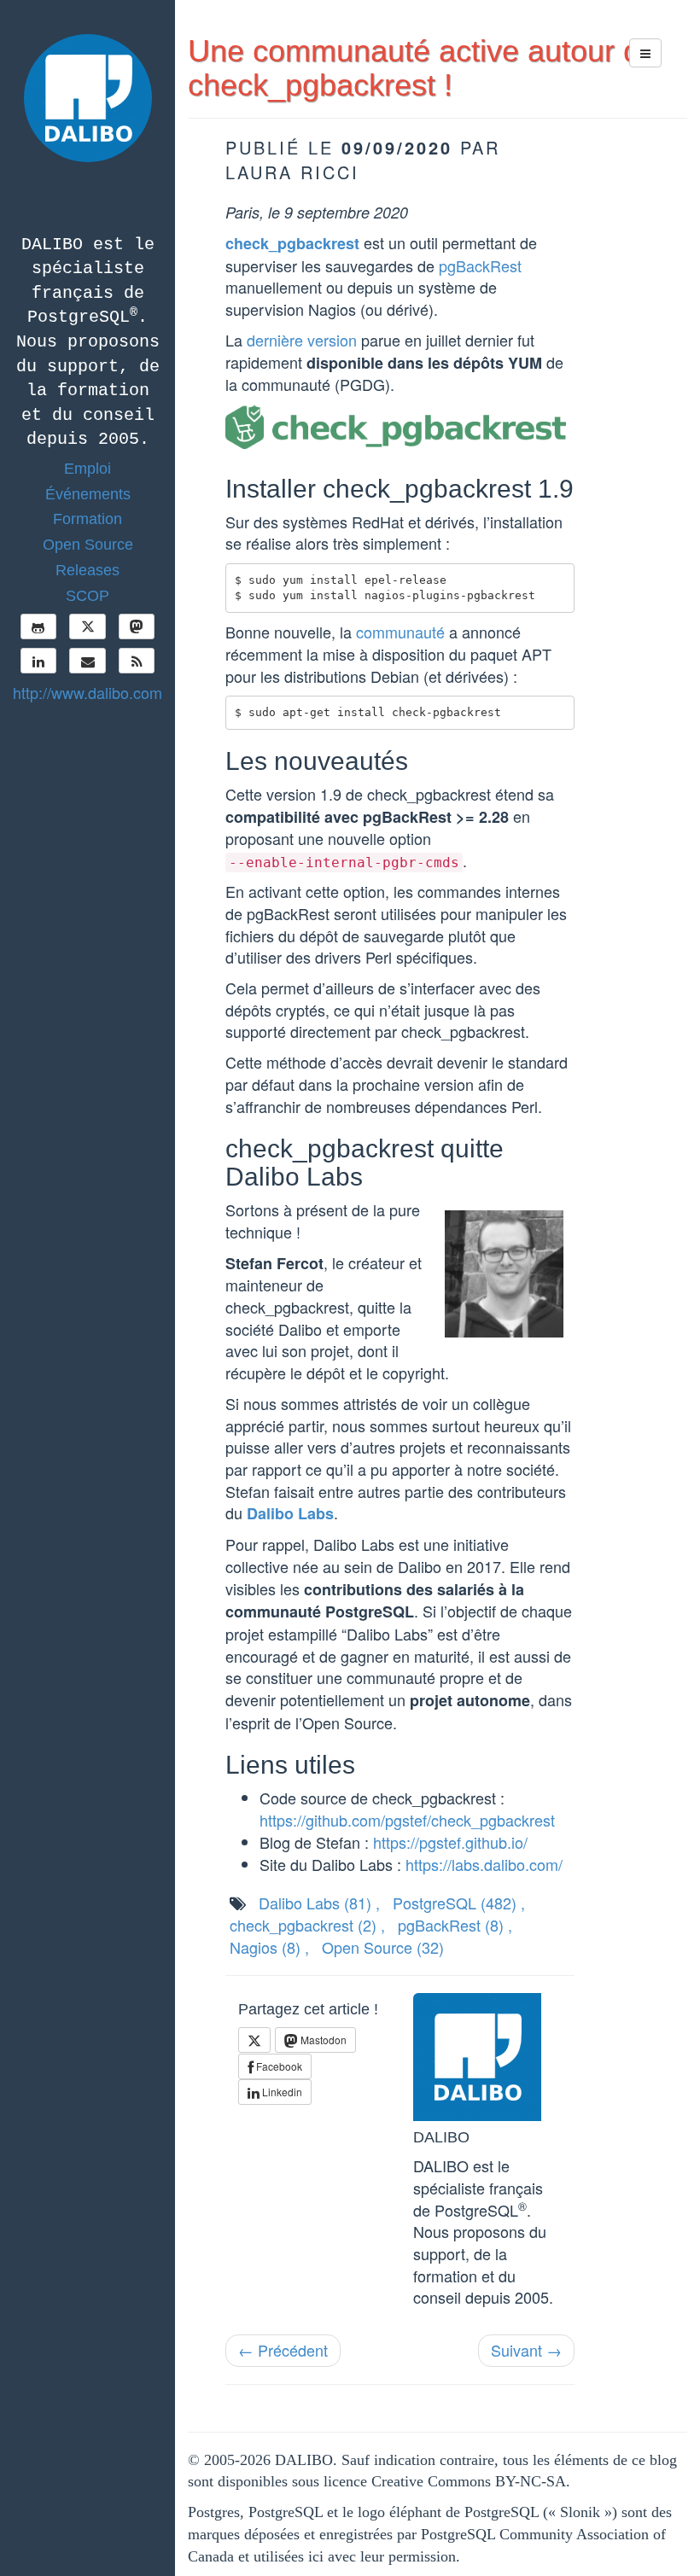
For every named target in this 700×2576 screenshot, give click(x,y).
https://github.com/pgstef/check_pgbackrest (407, 1820)
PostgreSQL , (459, 1903)
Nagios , (269, 1947)
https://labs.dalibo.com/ (484, 1864)
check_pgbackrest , (307, 1925)
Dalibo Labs (290, 1513)
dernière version (302, 340)
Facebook (278, 2066)
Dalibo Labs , (319, 1903)
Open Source (383, 1947)
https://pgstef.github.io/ (450, 1842)
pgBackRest (480, 265)
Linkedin (281, 2092)
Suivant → (526, 2350)
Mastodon (322, 2040)
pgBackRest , (455, 1925)
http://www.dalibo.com (87, 692)
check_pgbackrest (292, 243)
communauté (400, 632)
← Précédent (283, 2350)
